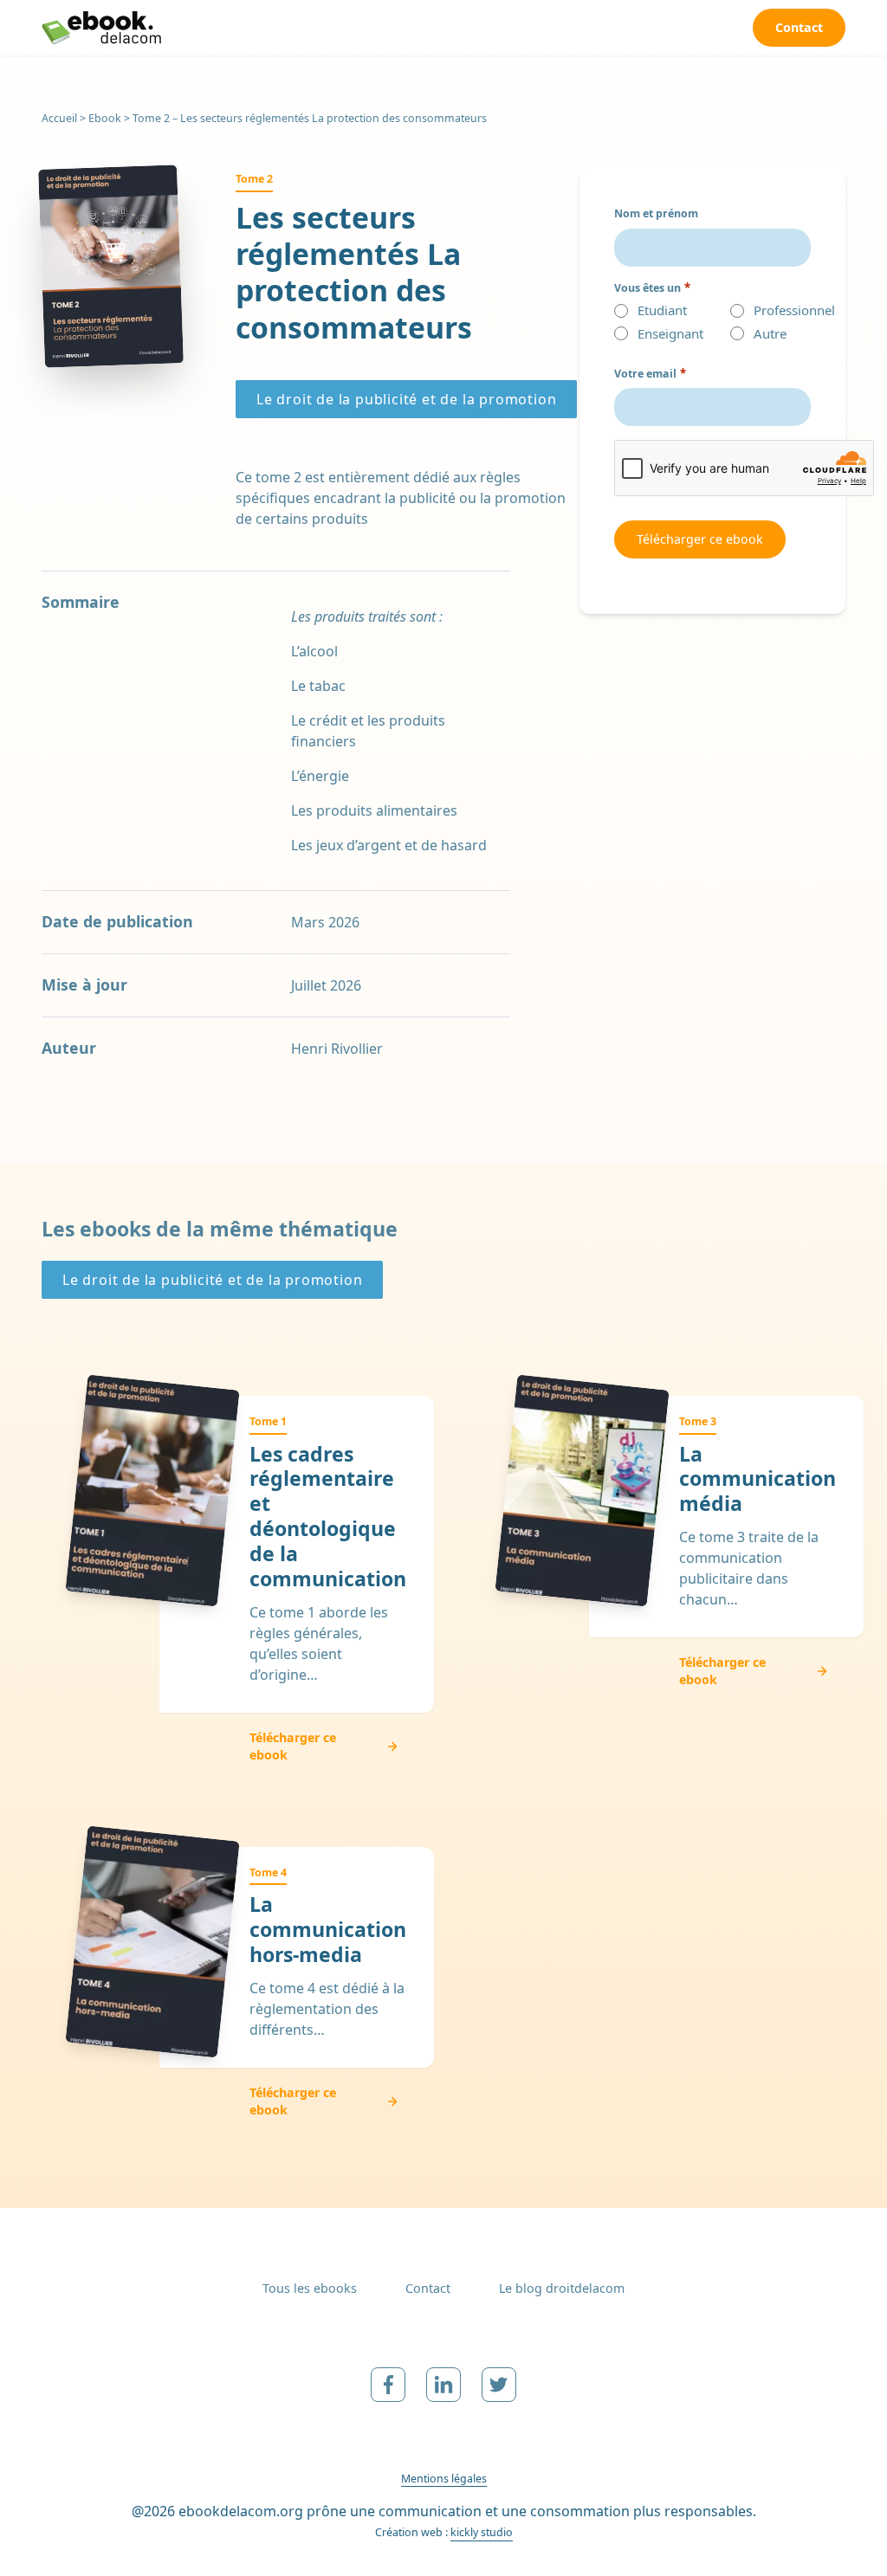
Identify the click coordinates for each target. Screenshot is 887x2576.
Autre (770, 334)
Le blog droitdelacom (562, 2288)
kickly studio (482, 2532)
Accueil (59, 118)
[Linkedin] (443, 2385)
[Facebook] (388, 2385)
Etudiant (662, 310)
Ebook (105, 118)
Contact (428, 2288)
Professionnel (780, 310)
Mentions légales (444, 2479)
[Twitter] (499, 2385)
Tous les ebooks (310, 2288)
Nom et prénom (656, 213)
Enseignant (664, 334)
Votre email (650, 374)
